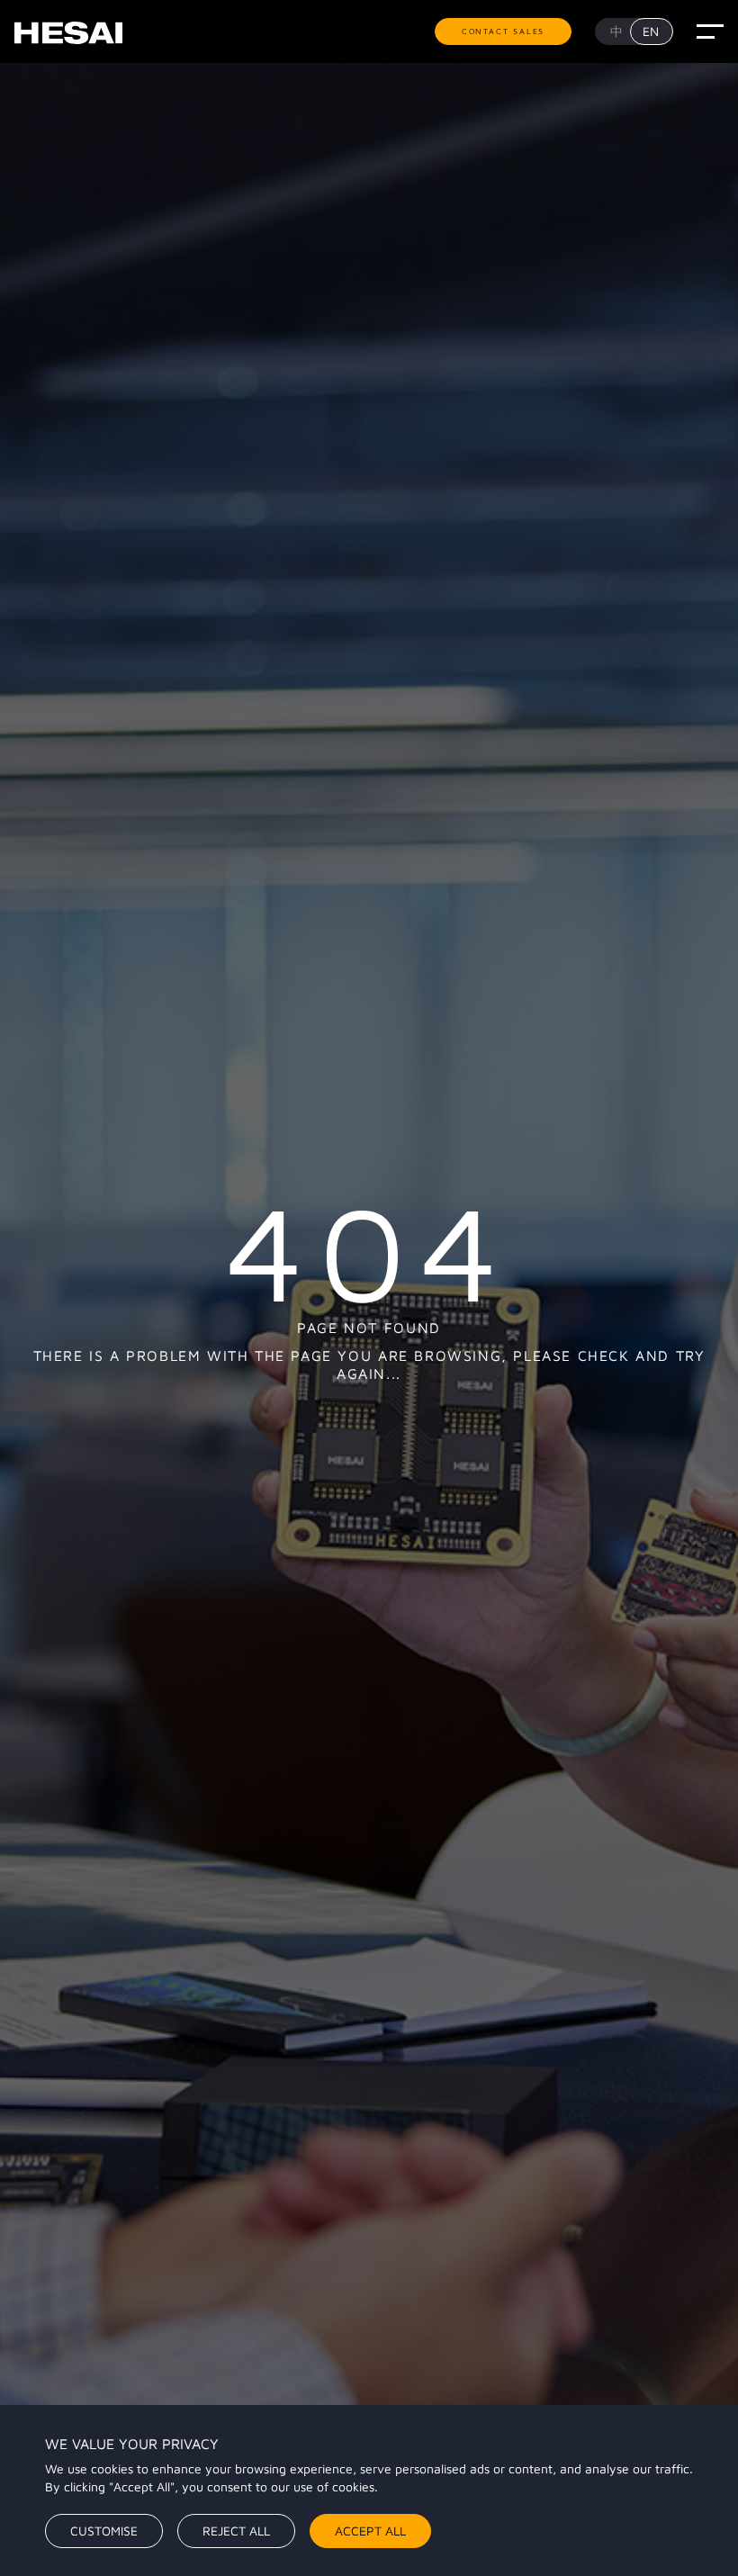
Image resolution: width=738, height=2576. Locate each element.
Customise (104, 2531)
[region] (369, 2490)
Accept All (370, 2531)
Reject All (236, 2531)
